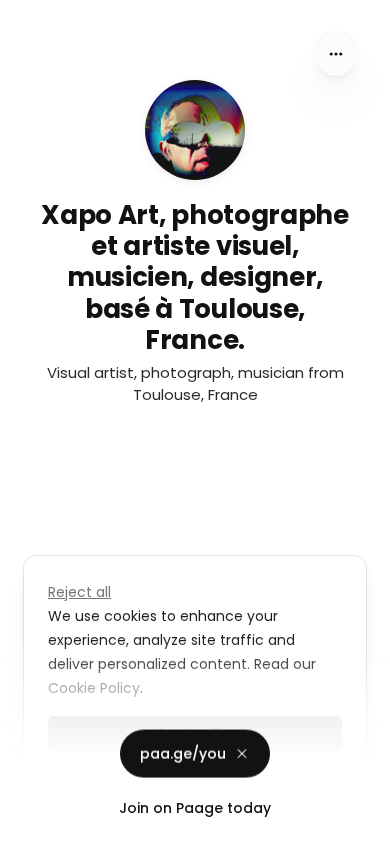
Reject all (79, 592)
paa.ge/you (183, 752)
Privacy (32, 824)
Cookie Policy (94, 688)
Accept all (195, 778)
